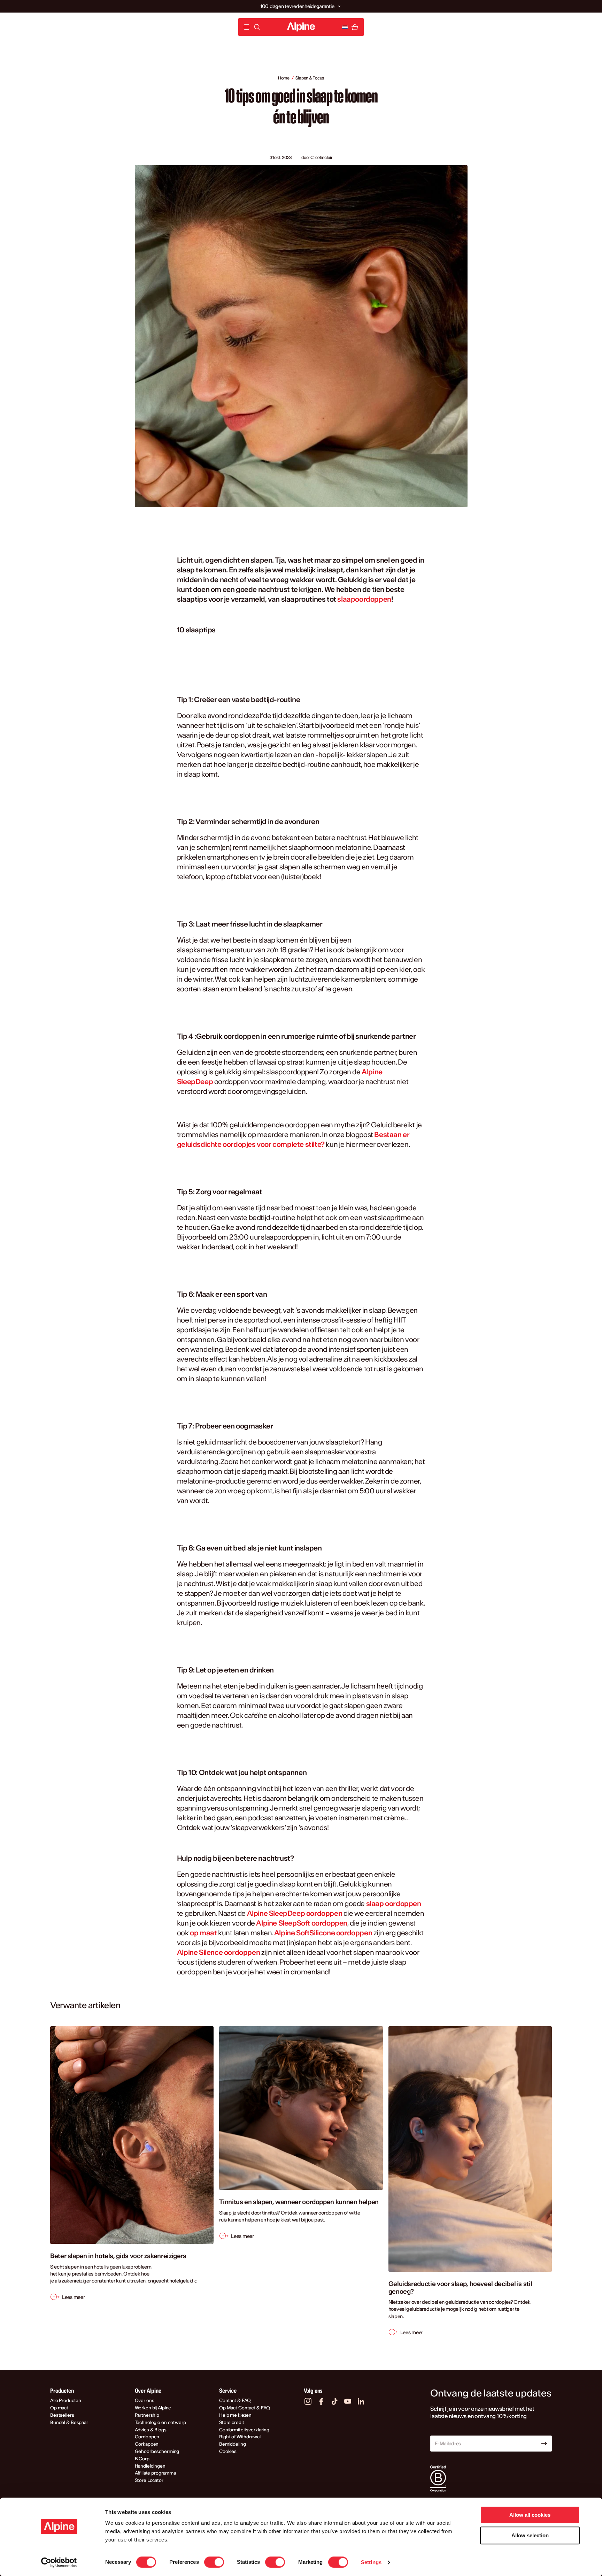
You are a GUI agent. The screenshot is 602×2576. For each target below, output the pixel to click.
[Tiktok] (334, 2401)
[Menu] (247, 27)
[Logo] (301, 27)
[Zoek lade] (257, 27)
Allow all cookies (530, 2515)
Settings (371, 2562)
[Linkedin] (361, 2401)
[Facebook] (321, 2401)
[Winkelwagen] (355, 27)
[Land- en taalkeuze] (345, 27)
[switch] (214, 2562)
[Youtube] (348, 2401)
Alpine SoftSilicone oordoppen (323, 1933)
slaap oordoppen (394, 1903)
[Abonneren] (544, 2444)
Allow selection (530, 2535)
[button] (339, 6)
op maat (203, 1933)
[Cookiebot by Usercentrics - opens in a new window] (59, 2562)
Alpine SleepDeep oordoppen (295, 1913)
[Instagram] (308, 2401)
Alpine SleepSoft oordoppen (302, 1923)
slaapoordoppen (364, 599)
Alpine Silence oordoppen (218, 1952)
